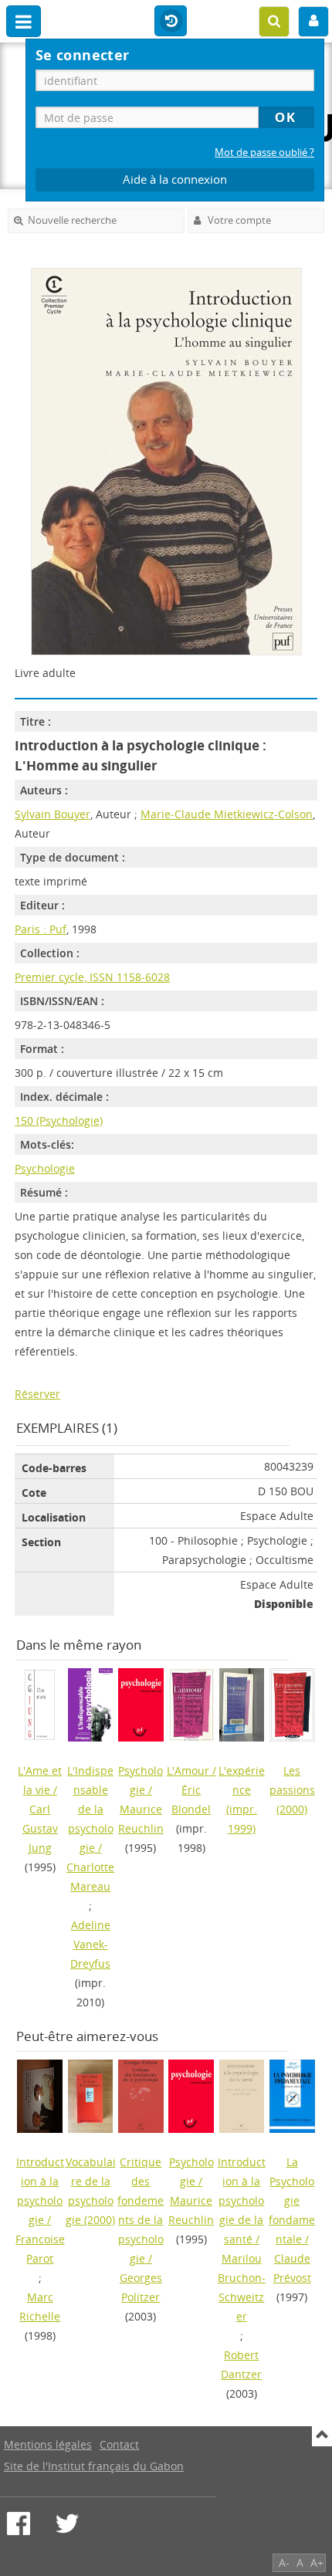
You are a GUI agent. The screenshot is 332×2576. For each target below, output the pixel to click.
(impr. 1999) (242, 1799)
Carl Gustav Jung (40, 1828)
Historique (171, 22)
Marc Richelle (40, 2307)
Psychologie (45, 1168)
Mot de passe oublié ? (264, 152)
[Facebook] (19, 2524)
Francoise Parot (40, 2249)
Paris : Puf (41, 929)
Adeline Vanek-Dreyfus (90, 1944)
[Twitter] (67, 2524)
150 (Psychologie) (59, 1120)
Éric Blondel (191, 1799)
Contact (119, 2444)
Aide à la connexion (175, 179)
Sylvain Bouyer (53, 814)
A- (284, 2562)
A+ (317, 2562)
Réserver (37, 1394)
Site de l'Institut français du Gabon (94, 2466)
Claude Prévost (292, 2268)
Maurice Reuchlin (141, 1819)
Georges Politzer (141, 2287)
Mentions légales (48, 2444)
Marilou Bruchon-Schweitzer (242, 2287)
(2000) (292, 1790)
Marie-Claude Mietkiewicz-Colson (227, 814)
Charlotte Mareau (90, 1877)
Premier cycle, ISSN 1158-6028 (92, 977)
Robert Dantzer (241, 2364)
